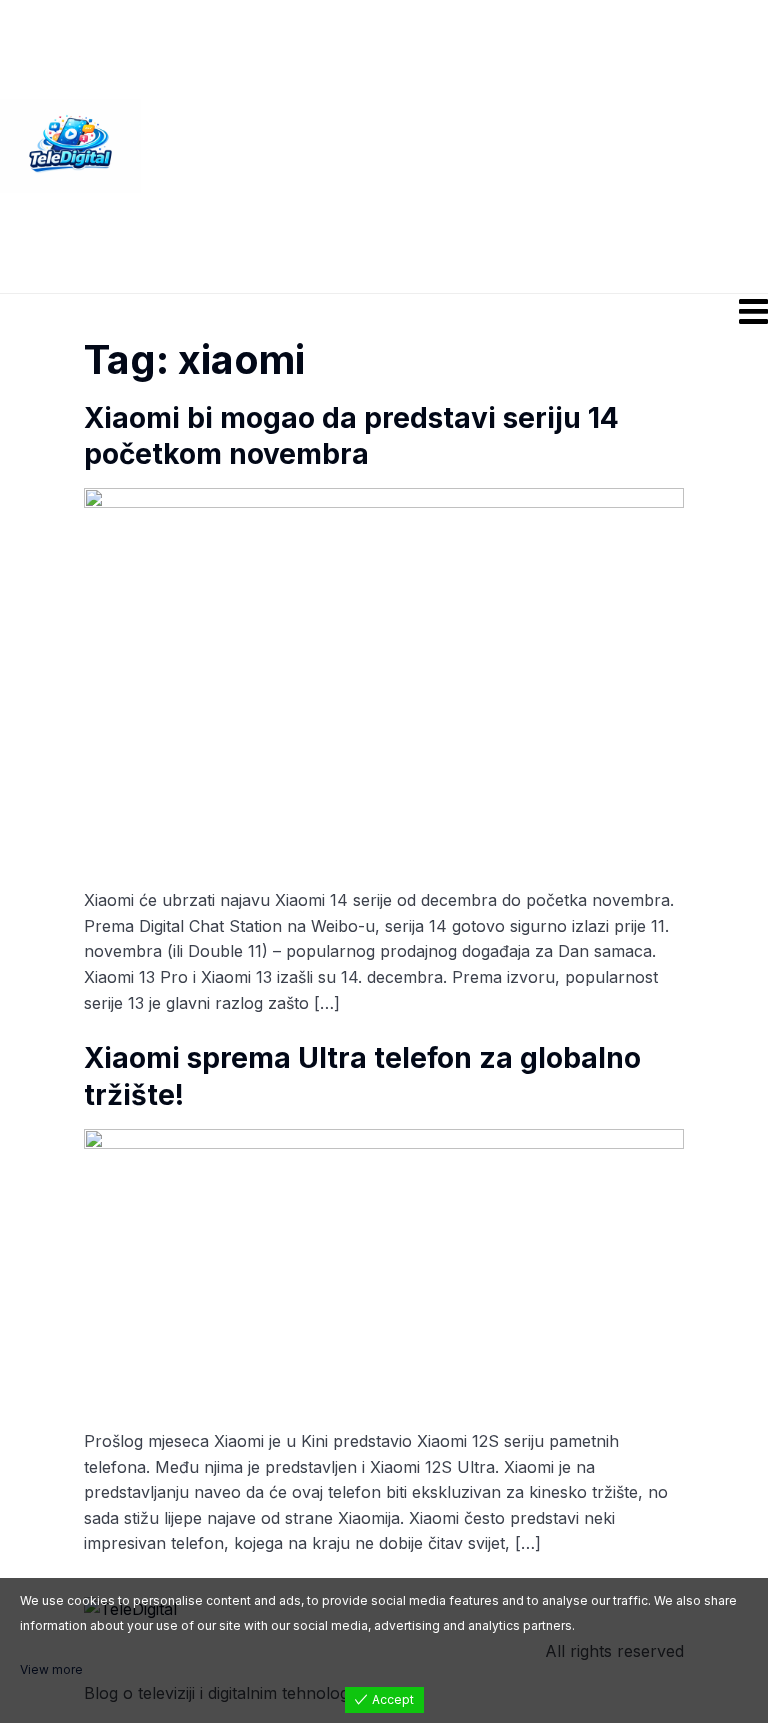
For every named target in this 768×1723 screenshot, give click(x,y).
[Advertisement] (454, 145)
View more (51, 1669)
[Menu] (384, 311)
